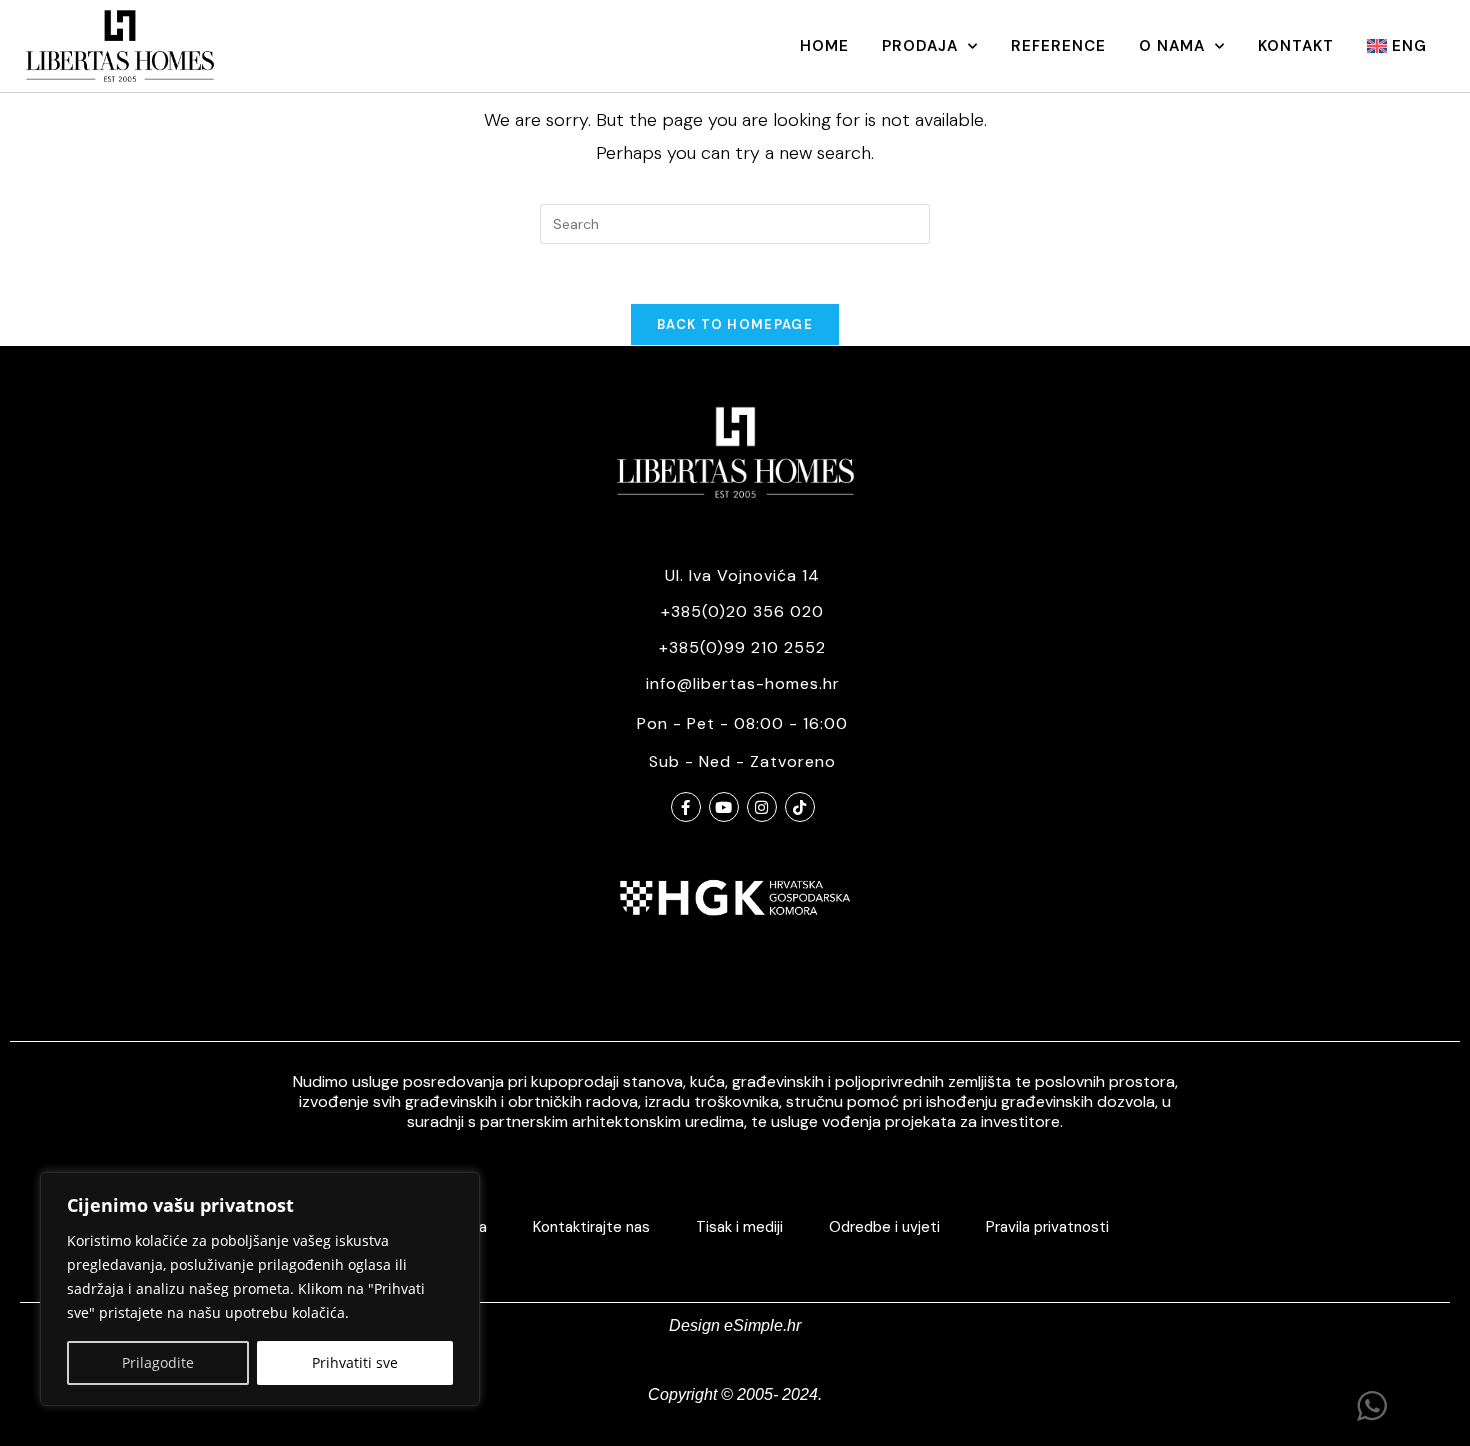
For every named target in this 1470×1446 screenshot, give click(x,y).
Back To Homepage (735, 324)
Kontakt (1296, 46)
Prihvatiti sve (355, 1362)
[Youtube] (724, 807)
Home (824, 46)
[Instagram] (762, 807)
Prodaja (920, 46)
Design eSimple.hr (735, 1325)
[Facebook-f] (686, 807)
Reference (1058, 46)
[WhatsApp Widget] (1372, 1406)
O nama (1172, 46)
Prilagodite (158, 1362)
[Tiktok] (800, 807)
